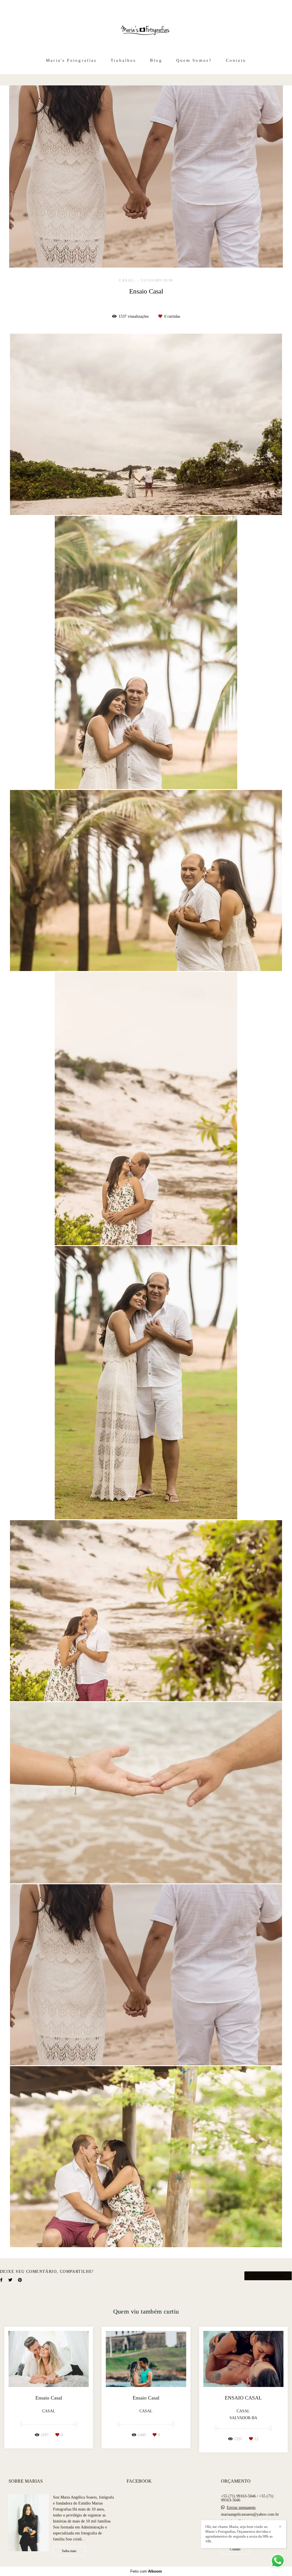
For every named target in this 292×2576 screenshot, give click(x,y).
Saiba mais (69, 2551)
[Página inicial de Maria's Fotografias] (146, 27)
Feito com (146, 2571)
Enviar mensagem (241, 2508)
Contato (236, 60)
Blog (156, 60)
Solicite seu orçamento (268, 2276)
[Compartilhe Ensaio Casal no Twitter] (10, 2280)
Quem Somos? (194, 60)
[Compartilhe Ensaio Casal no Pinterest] (20, 2280)
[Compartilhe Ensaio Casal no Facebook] (1, 2280)
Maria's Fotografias (71, 60)
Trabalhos (123, 60)
